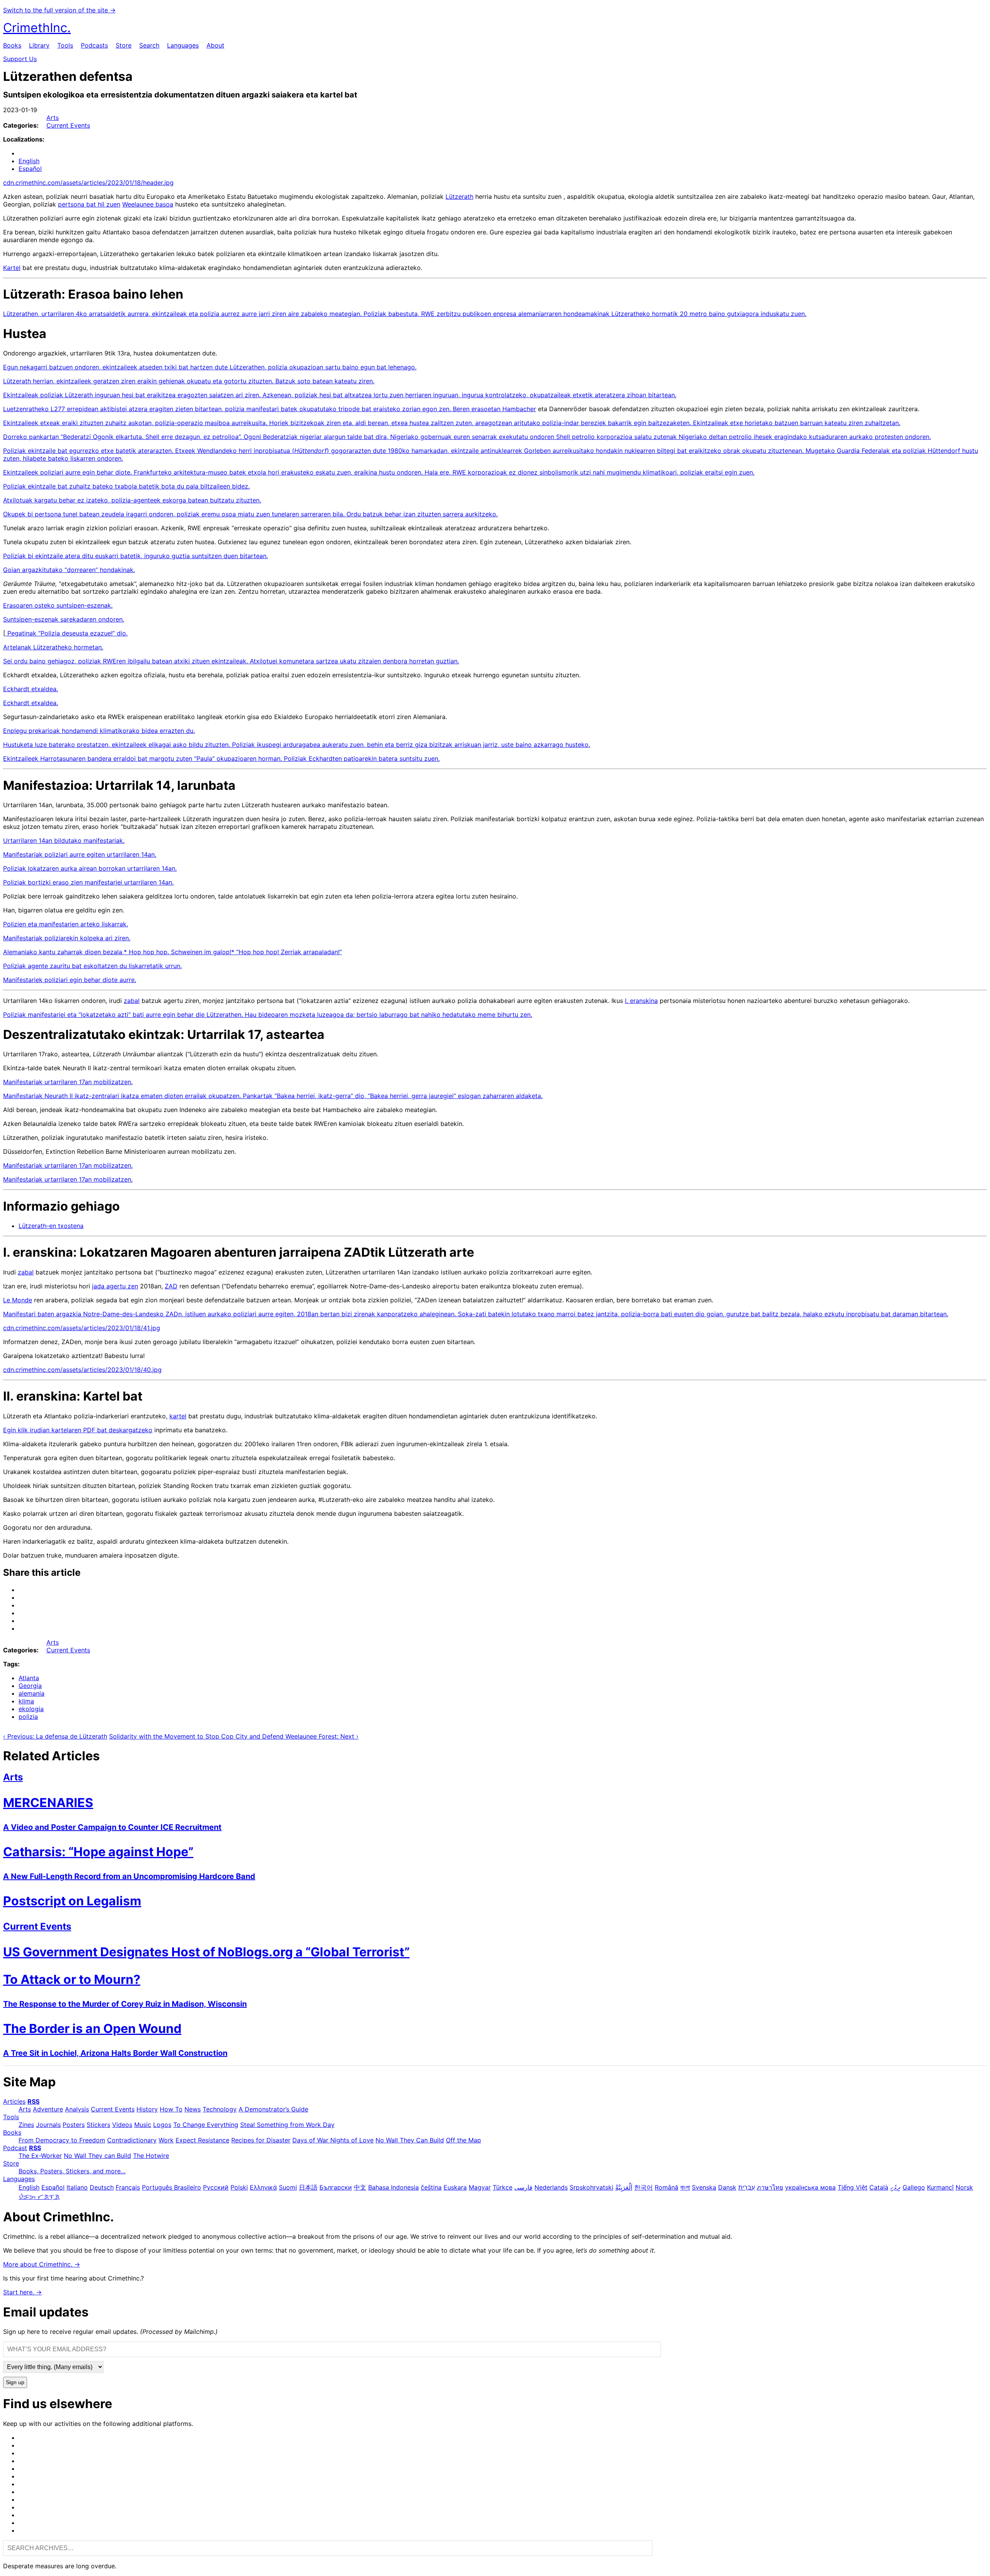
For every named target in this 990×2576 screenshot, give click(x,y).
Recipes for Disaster (261, 2140)
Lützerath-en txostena (51, 1226)
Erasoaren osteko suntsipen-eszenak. (58, 605)
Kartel (12, 268)
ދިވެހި (895, 2187)
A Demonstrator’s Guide (273, 2109)
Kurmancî (940, 2187)
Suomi (288, 2187)
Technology (220, 2109)
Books (12, 45)
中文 (360, 2187)
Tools (65, 45)
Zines (26, 2125)
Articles (14, 2101)
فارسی (523, 2187)
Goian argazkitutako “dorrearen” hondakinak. (69, 570)
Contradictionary (132, 2140)
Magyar (480, 2187)
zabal (132, 1001)
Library (39, 45)
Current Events (68, 125)
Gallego (914, 2187)
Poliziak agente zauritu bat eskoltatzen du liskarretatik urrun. (92, 966)
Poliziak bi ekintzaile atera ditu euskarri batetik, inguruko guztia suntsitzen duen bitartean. (136, 556)
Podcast (15, 2148)
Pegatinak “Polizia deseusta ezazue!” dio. (67, 633)
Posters (74, 2125)
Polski (239, 2187)
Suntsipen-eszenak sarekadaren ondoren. (64, 619)
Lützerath (459, 196)
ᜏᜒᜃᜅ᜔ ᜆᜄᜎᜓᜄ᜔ (39, 2197)
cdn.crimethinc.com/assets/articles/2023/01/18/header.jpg (88, 183)
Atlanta (29, 1678)
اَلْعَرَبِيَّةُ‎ (624, 2187)
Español (30, 169)
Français (128, 2187)
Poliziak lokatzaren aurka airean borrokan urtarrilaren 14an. (90, 868)
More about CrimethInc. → (42, 2264)
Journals (48, 2125)
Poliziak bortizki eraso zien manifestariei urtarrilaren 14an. (88, 882)
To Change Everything (206, 2125)
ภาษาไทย (770, 2187)
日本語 (308, 2187)
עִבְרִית (747, 2187)
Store (124, 45)
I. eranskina (641, 1001)
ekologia (31, 1709)
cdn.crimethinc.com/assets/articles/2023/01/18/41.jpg (82, 1328)
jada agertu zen (115, 1286)
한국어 (643, 2187)
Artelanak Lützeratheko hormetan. (53, 647)
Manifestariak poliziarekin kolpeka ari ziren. (67, 938)
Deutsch (102, 2187)
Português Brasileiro (172, 2187)
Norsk (964, 2187)
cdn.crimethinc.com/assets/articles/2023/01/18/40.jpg (82, 1370)
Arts (53, 118)
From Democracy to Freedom (62, 2140)
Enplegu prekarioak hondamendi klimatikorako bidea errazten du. (99, 731)
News (193, 2109)
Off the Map (463, 2140)
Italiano (77, 2187)
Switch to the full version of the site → (59, 10)
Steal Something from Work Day (287, 2125)
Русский (216, 2187)
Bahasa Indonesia (393, 2187)
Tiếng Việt (853, 2187)
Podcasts (94, 45)
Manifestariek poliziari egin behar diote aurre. (70, 980)
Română (667, 2187)
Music (143, 2125)
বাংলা (685, 2187)
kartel (178, 1416)
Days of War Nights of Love (333, 2140)
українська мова (810, 2187)
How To (171, 2109)
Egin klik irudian (27, 1430)
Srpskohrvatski (591, 2187)
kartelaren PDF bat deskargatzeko (102, 1430)
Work (166, 2140)
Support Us (20, 59)
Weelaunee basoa (148, 204)
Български (336, 2187)
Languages (183, 45)
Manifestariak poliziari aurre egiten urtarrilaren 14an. (80, 854)
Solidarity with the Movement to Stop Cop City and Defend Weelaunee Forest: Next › (234, 1736)
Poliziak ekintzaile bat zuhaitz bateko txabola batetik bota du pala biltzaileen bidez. (126, 486)
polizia (28, 1717)
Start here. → (22, 2292)
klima (26, 1701)
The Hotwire (151, 2156)
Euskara (455, 2187)
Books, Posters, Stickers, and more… (72, 2171)
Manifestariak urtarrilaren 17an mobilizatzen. (68, 1082)
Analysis (77, 2109)
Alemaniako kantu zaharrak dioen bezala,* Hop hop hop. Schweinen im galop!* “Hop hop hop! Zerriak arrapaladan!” (172, 952)
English (29, 161)
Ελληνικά (263, 2187)
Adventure (48, 2109)
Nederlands (551, 2187)
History (147, 2109)
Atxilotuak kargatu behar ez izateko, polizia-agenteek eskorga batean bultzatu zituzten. (132, 500)
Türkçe (503, 2187)
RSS (33, 2101)
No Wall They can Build (97, 2156)
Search (149, 45)
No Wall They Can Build (410, 2140)
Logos (162, 2125)
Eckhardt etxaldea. (31, 689)
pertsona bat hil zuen (89, 204)
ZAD (171, 1286)
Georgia (30, 1686)
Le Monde (18, 1300)
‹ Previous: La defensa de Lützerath (55, 1736)
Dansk (727, 2187)
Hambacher (519, 409)
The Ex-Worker (40, 2156)
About (215, 45)
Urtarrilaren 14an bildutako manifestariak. (64, 840)
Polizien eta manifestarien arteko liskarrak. (66, 924)
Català (879, 2187)
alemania (32, 1693)
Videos (122, 2125)
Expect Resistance (202, 2140)
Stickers (98, 2125)
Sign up (15, 2382)
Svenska (704, 2187)
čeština (431, 2187)
